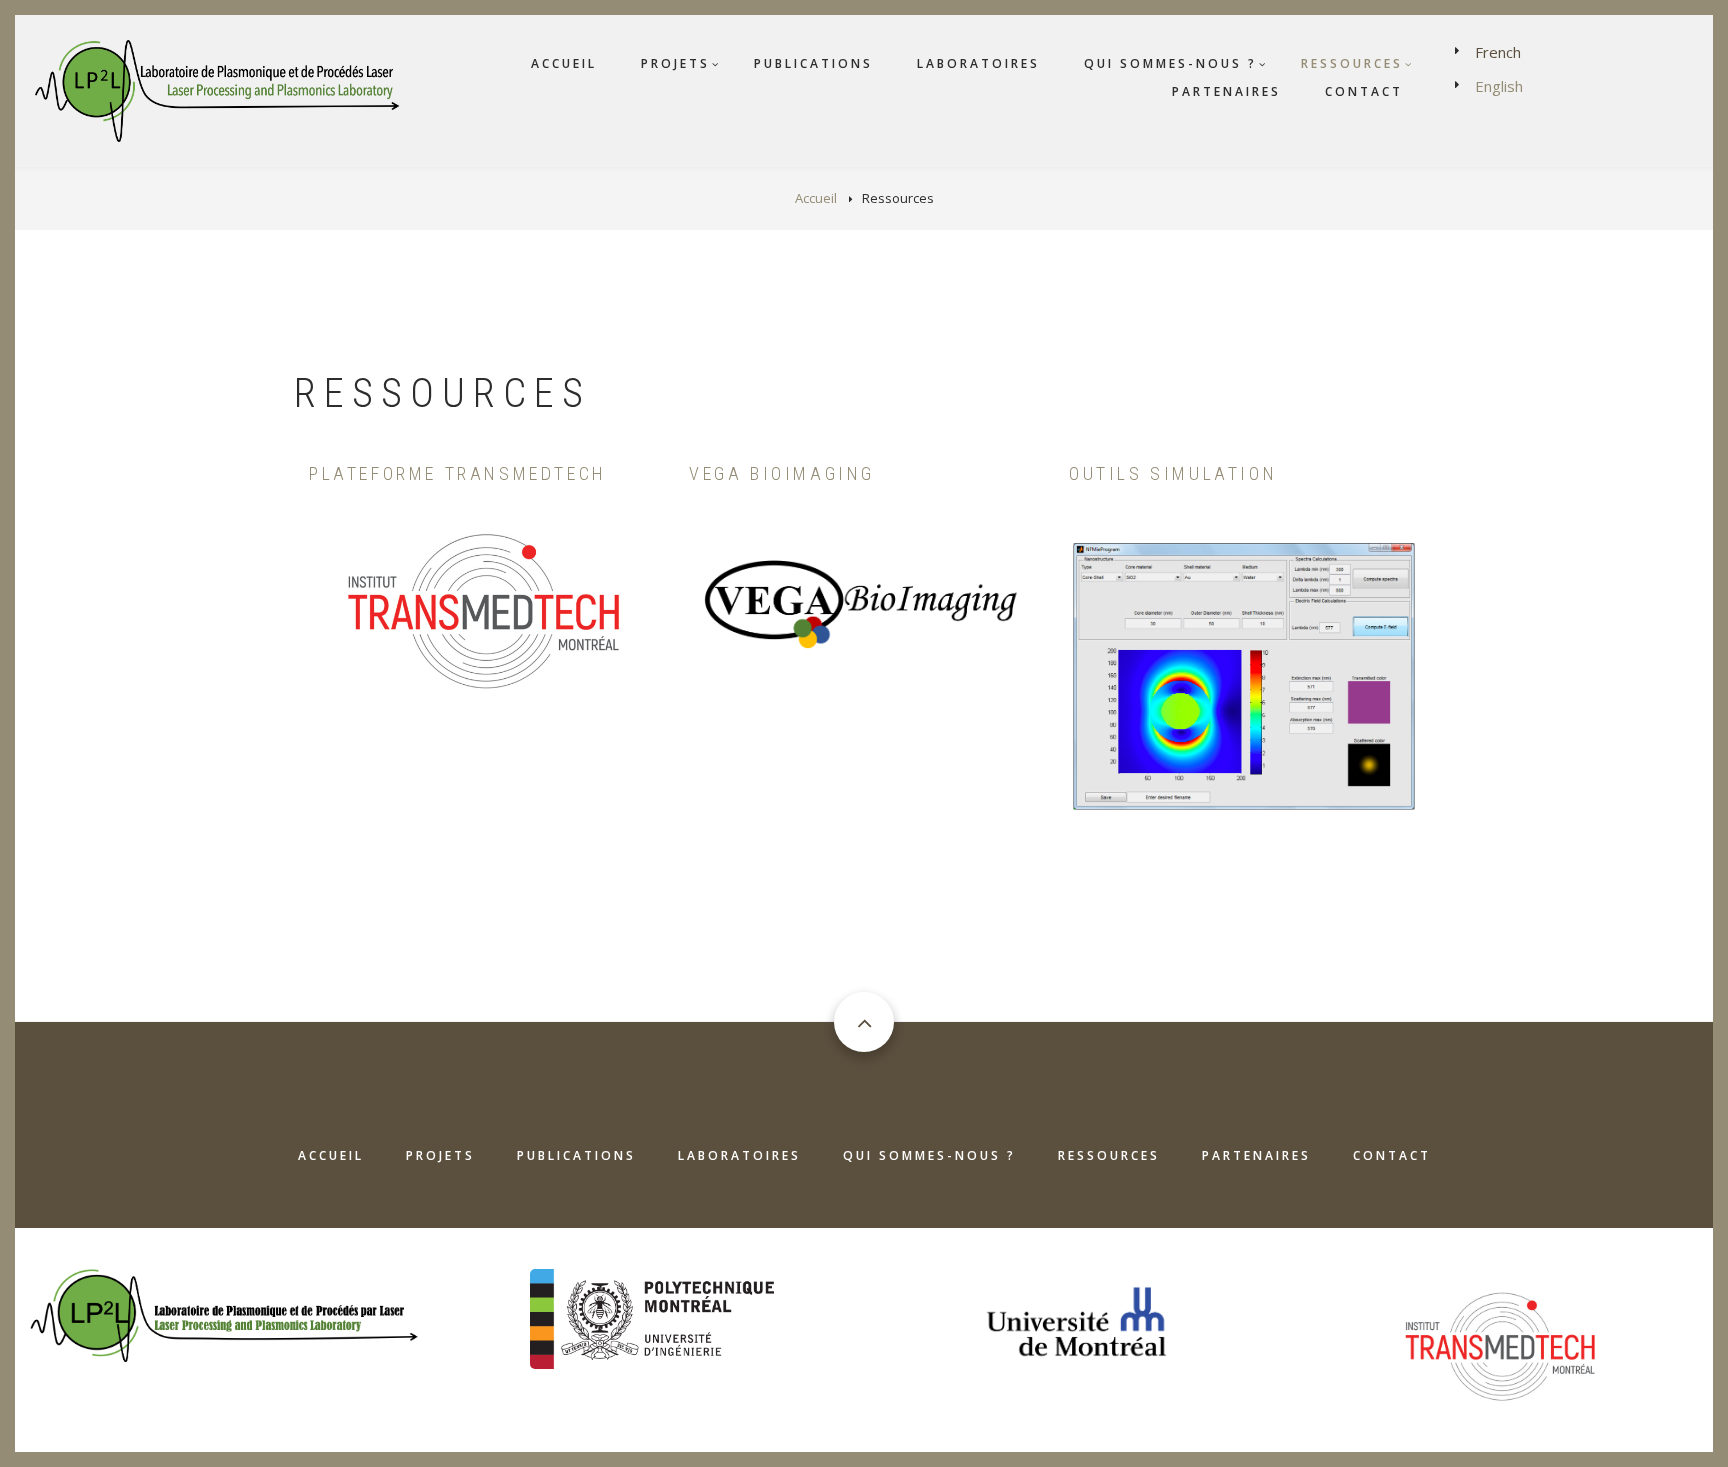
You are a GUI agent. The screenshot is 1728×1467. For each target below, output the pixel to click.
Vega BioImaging (782, 473)
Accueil (564, 63)
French (1498, 52)
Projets (675, 63)
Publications (813, 63)
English (1499, 86)
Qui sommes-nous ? (1170, 63)
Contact (1364, 91)
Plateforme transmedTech (458, 473)
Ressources (1352, 63)
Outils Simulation (1173, 473)
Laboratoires (978, 63)
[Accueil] (221, 89)
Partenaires (1226, 91)
